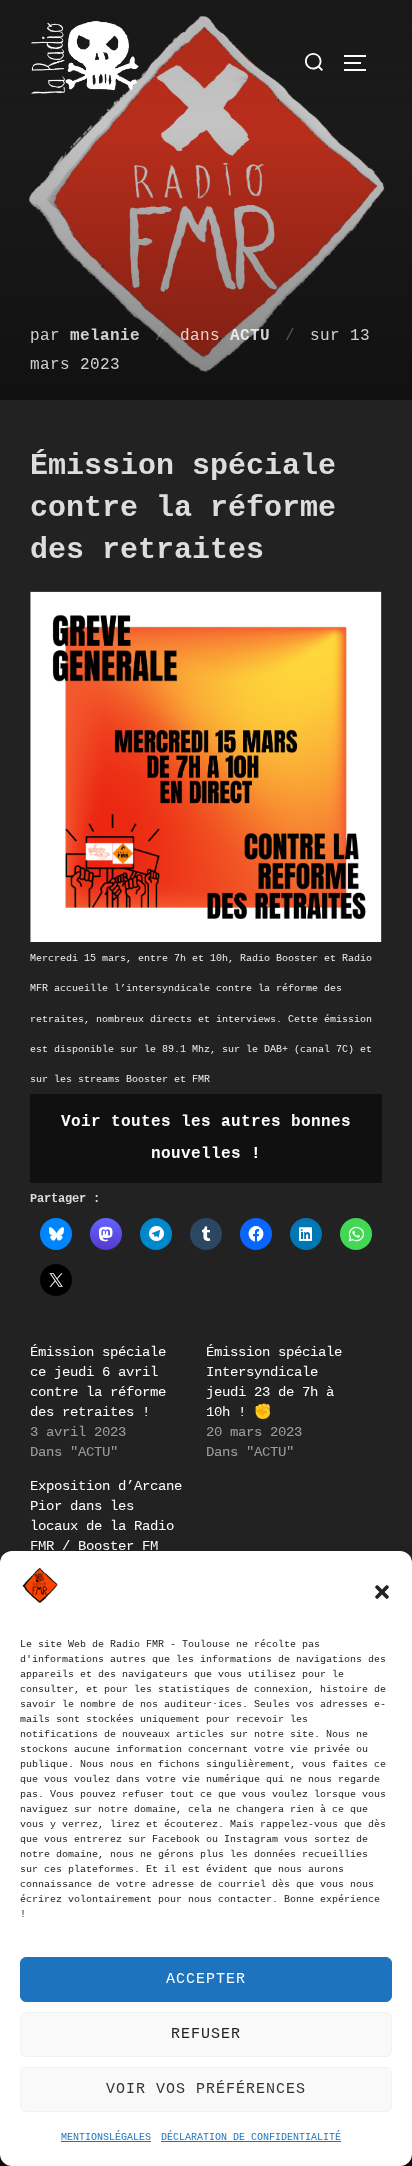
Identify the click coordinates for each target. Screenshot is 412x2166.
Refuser (206, 2034)
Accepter (206, 1979)
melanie (105, 336)
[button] (382, 1592)
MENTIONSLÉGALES (106, 2137)
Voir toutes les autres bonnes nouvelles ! (206, 1138)
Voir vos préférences (206, 2089)
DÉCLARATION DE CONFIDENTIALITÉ (251, 2137)
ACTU (250, 336)
